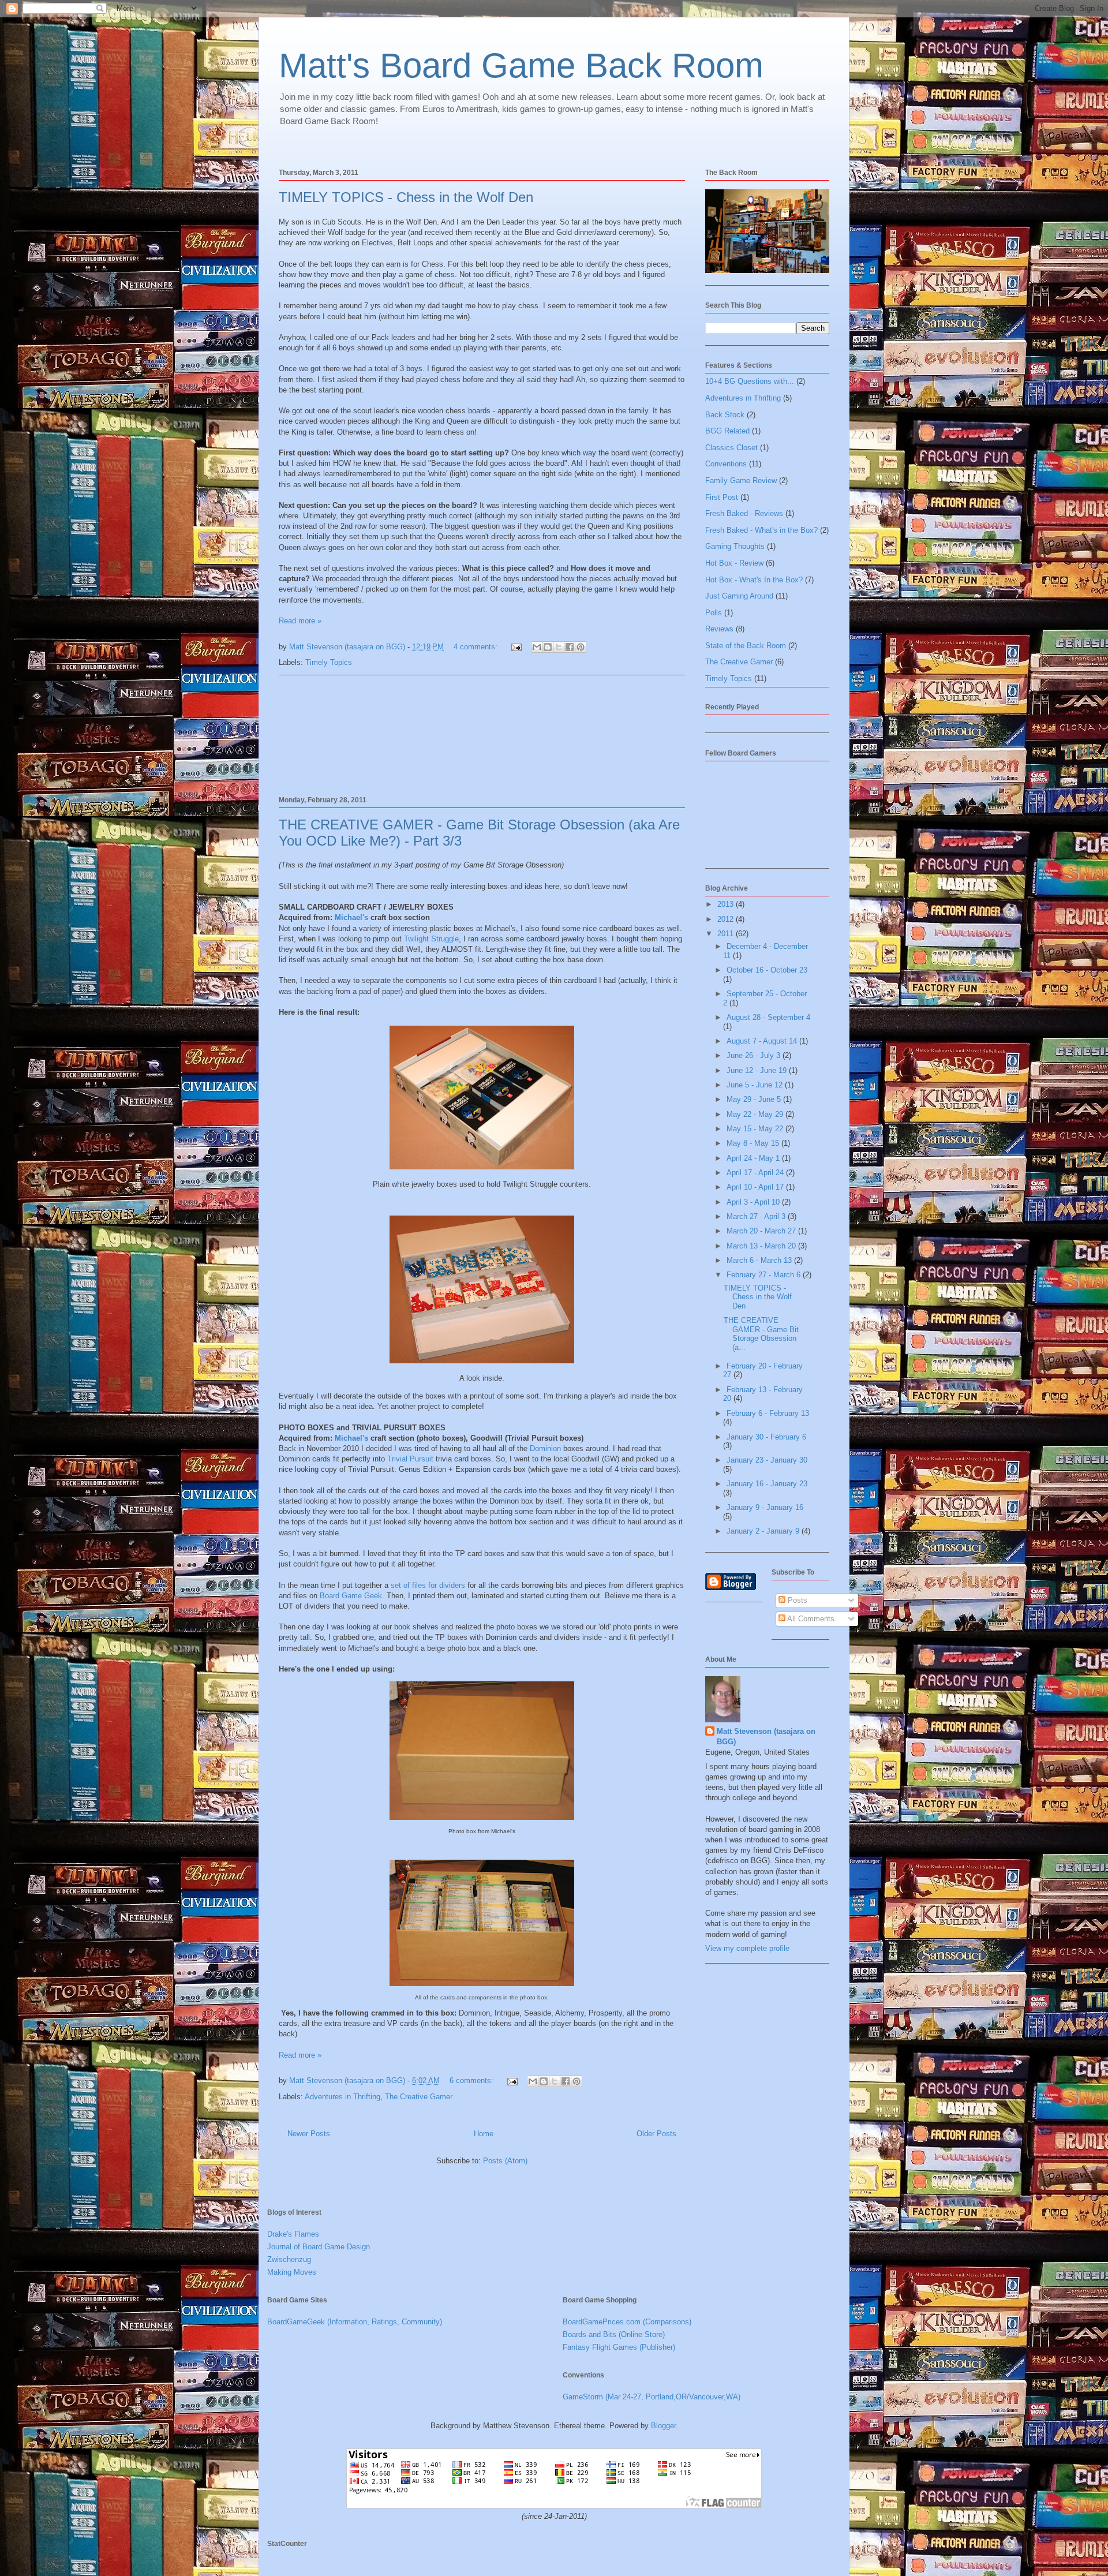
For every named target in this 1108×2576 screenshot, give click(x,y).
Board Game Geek (351, 1596)
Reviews (719, 629)
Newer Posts (309, 2134)
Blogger (663, 2426)
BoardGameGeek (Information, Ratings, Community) (355, 2322)
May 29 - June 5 (755, 1099)
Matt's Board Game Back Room (521, 66)
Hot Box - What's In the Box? (754, 580)
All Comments (810, 1619)
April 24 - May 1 (754, 1158)
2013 (727, 904)
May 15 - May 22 (756, 1129)
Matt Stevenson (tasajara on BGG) (766, 1736)
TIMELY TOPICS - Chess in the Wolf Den (406, 197)
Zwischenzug (289, 2259)
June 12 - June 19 (758, 1070)
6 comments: (473, 2080)
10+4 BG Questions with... (750, 381)
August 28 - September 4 (768, 1017)
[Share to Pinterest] (581, 647)
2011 (727, 934)
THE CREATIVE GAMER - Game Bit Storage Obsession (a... (761, 1334)
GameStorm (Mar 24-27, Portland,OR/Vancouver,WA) (652, 2397)
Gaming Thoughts (735, 546)
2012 (727, 919)
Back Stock (725, 415)
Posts (796, 1600)
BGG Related (727, 431)
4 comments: (477, 647)
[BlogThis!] (548, 647)
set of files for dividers (428, 1585)
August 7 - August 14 (763, 1041)
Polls (714, 613)
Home (484, 2134)
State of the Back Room (746, 646)
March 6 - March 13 (760, 1260)
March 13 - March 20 (762, 1246)
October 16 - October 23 (767, 970)
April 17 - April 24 (756, 1173)
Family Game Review (741, 481)
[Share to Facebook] (570, 647)
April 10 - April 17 (756, 1187)
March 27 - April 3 (757, 1216)
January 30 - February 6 (766, 1437)
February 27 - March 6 (765, 1275)
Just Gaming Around (739, 596)
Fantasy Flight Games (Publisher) (619, 2347)
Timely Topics (329, 662)
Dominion (545, 1448)
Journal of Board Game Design (319, 2247)
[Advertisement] (482, 734)
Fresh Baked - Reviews (744, 513)
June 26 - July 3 (755, 1055)
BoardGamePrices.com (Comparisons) (627, 2322)
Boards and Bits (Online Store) (614, 2334)
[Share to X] (559, 647)
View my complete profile (747, 1948)
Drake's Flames (293, 2234)
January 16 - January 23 (767, 1484)
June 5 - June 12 (756, 1085)
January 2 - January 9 (764, 1531)
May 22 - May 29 (756, 1114)
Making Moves (292, 2272)
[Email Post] (516, 647)
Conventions (726, 464)
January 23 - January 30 (767, 1460)
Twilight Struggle (431, 939)
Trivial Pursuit (410, 1459)
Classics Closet (731, 448)
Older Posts (656, 2134)
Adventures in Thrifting (342, 2097)
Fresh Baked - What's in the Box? (761, 530)
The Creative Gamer (419, 2097)
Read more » (300, 621)
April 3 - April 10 (754, 1202)
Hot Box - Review (734, 563)
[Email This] (537, 647)
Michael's (351, 917)
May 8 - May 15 (754, 1143)
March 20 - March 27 (762, 1231)
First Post (722, 497)
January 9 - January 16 (765, 1507)
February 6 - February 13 (768, 1413)
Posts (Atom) (505, 2161)
